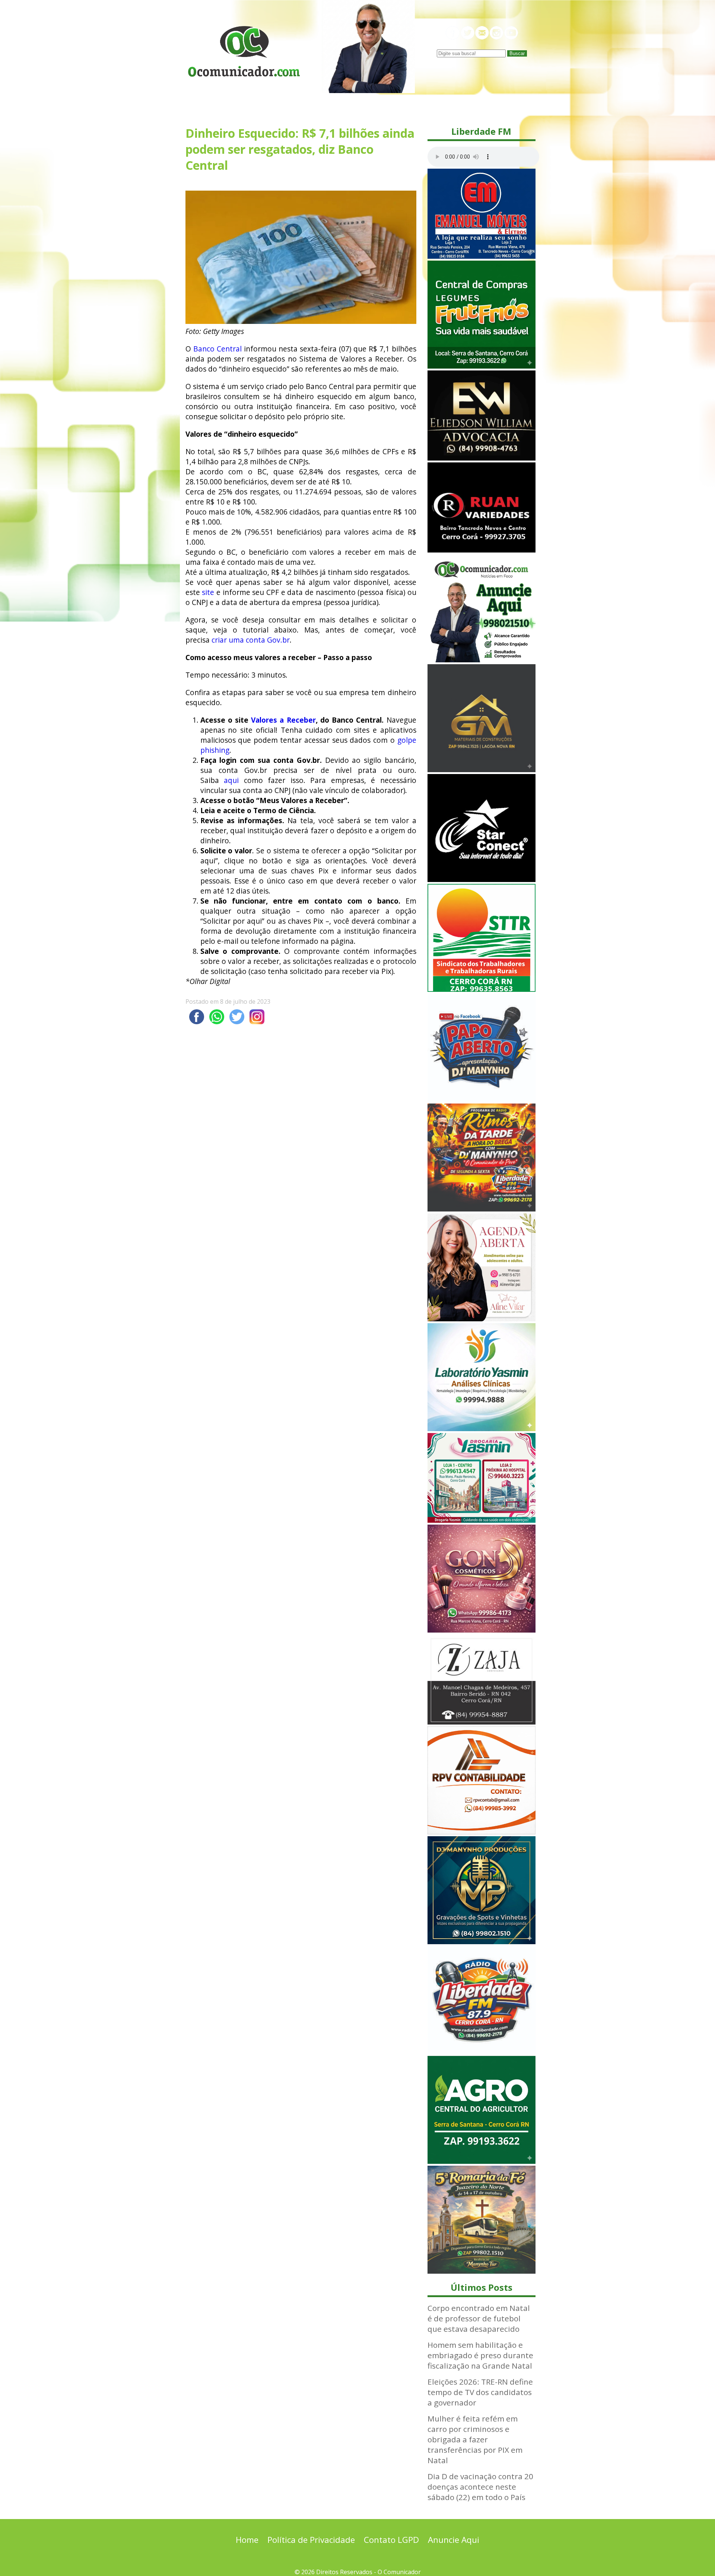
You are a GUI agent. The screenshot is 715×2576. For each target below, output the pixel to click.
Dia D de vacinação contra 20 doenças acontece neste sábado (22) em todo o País (480, 2487)
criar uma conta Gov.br (251, 640)
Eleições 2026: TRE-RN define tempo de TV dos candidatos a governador (480, 2392)
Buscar (517, 53)
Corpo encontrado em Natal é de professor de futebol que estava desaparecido (479, 2318)
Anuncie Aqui (454, 2540)
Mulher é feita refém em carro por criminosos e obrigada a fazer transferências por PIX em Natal (475, 2439)
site (208, 592)
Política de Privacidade (311, 2540)
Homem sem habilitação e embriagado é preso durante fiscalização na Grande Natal (480, 2355)
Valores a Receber (283, 720)
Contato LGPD (391, 2540)
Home (247, 2540)
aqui (231, 780)
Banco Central (217, 349)
